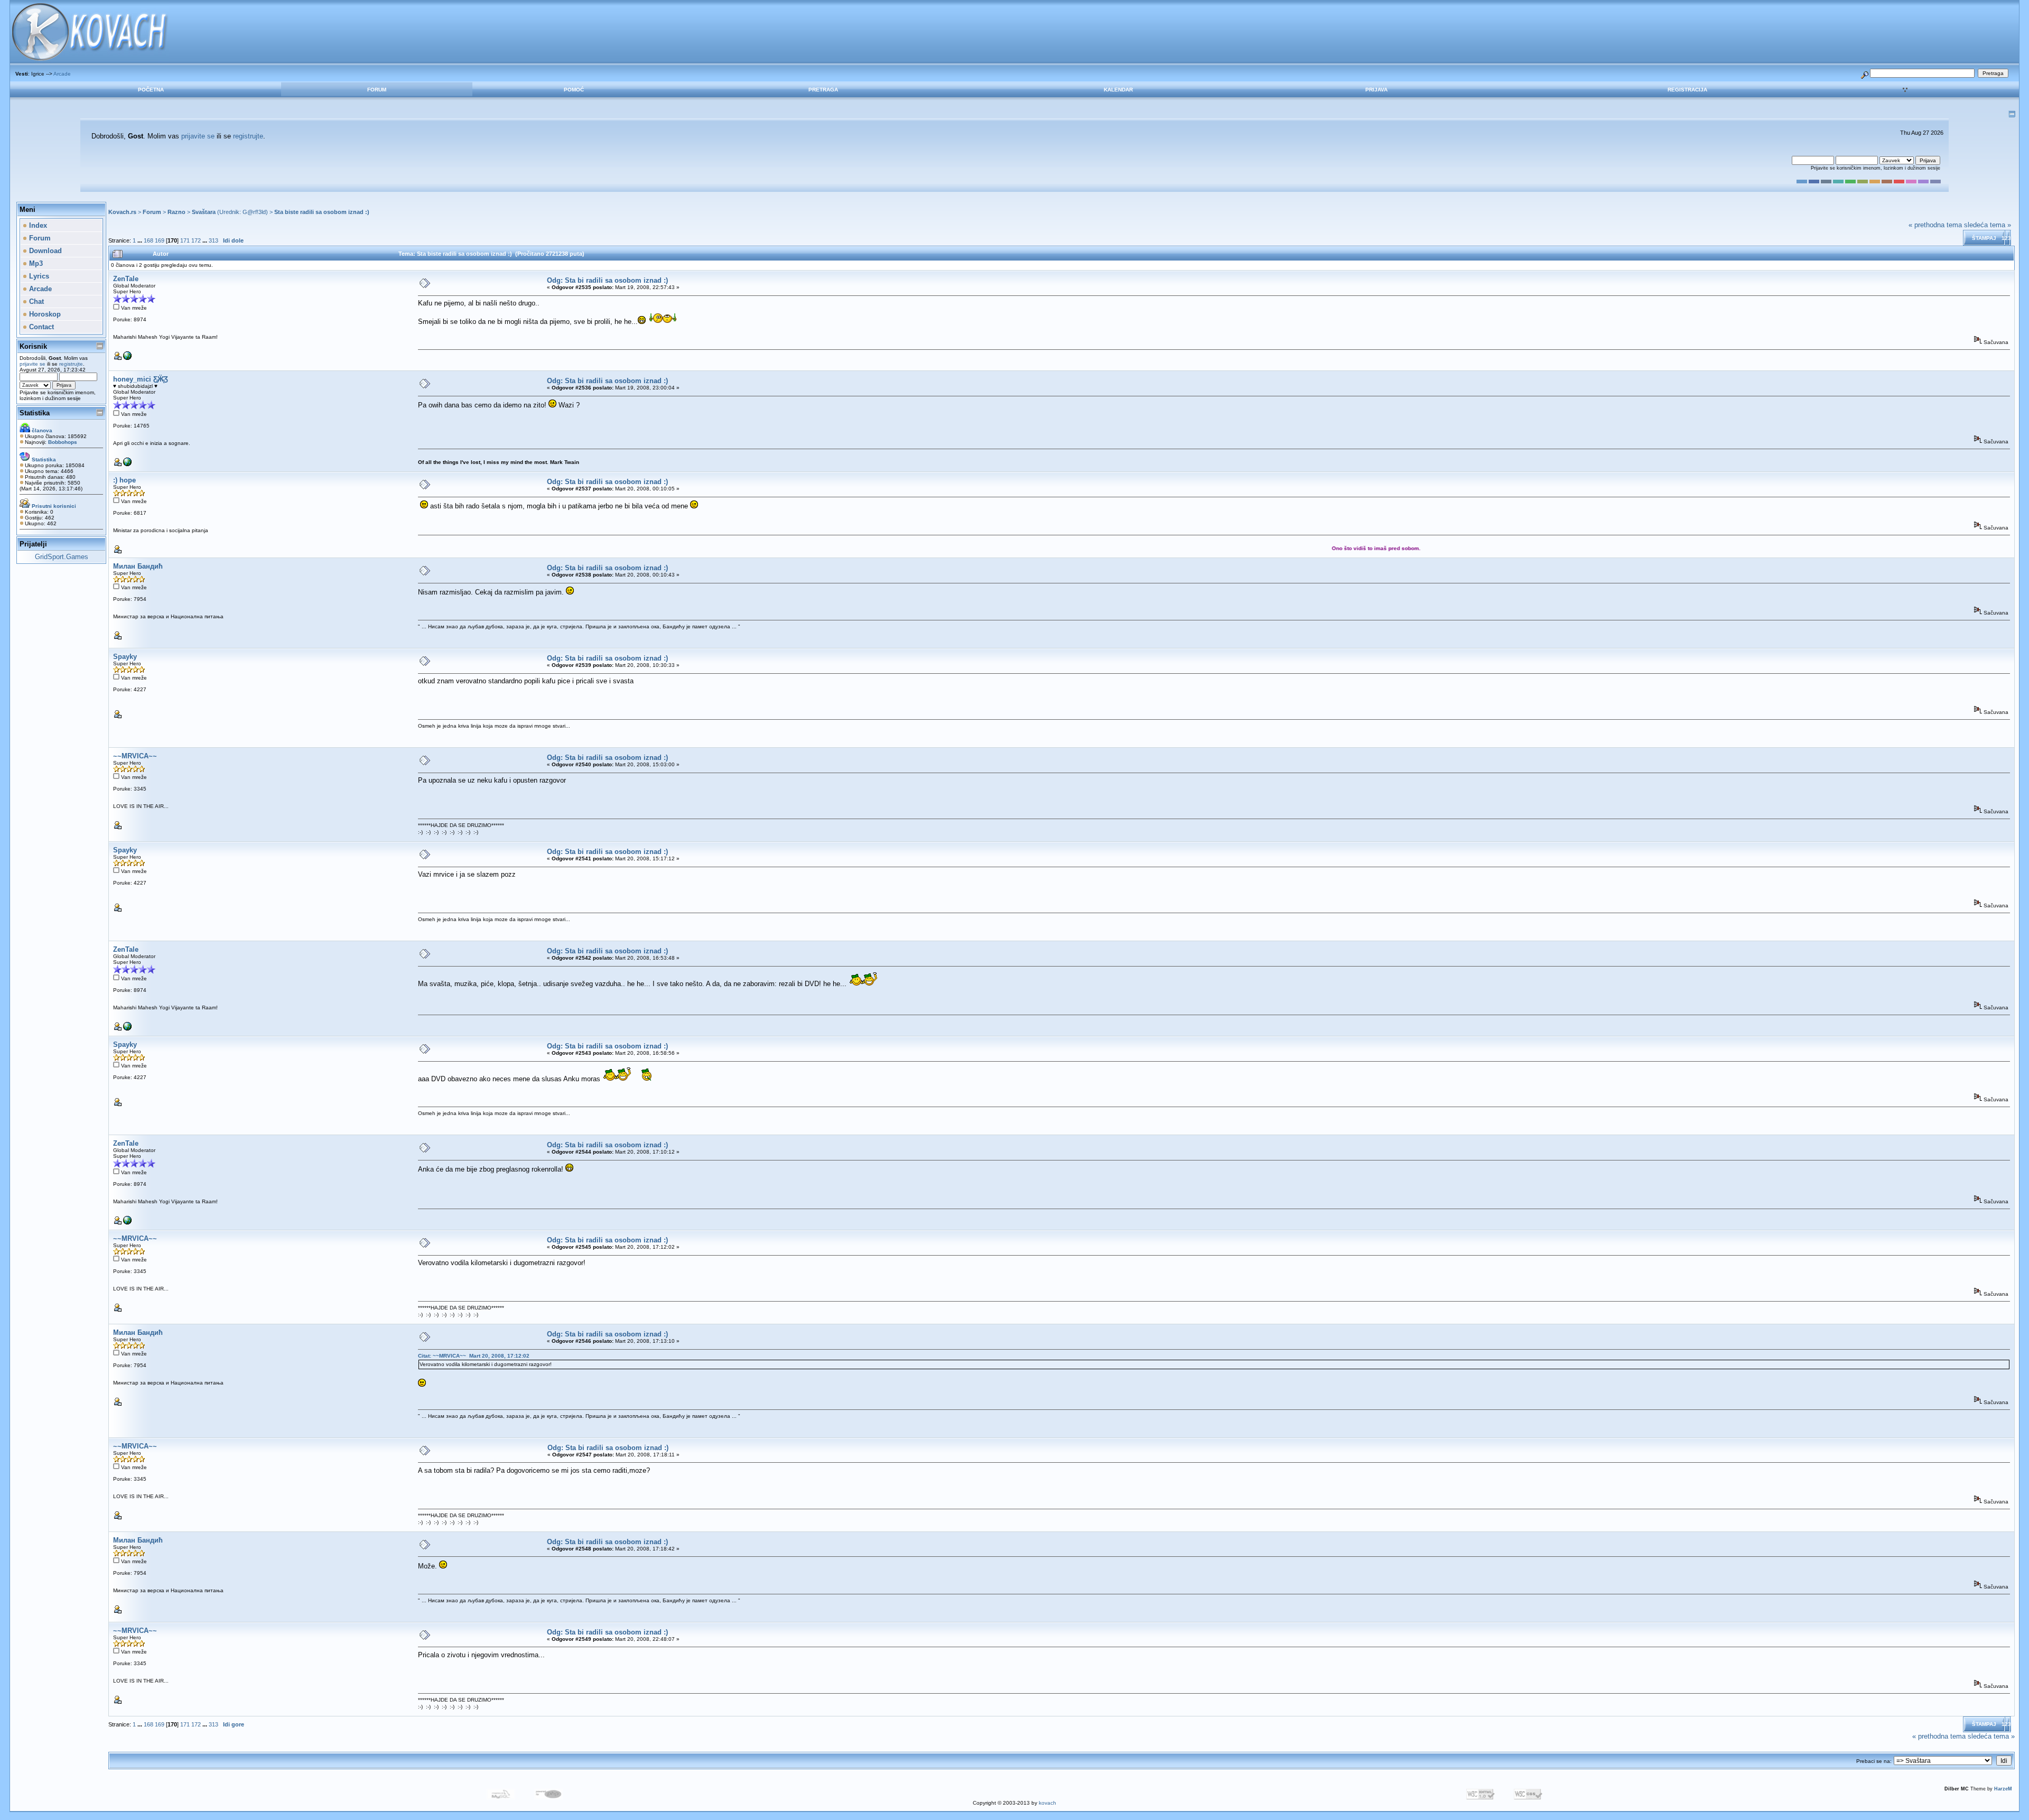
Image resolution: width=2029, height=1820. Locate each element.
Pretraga (823, 90)
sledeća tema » (1988, 225)
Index (37, 225)
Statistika (35, 413)
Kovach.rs (122, 212)
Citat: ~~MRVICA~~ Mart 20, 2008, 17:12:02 (474, 1356)
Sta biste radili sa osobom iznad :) (322, 212)
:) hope (124, 480)
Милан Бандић (138, 566)
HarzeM (2003, 1789)
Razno (176, 212)
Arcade (62, 74)
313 (213, 240)
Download (44, 251)
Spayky (125, 657)
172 (196, 240)
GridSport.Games (62, 557)
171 (185, 240)
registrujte (248, 136)
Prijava (1376, 90)
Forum (377, 90)
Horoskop (44, 314)
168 (148, 240)
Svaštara (204, 212)
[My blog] (127, 464)
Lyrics (38, 276)
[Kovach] (127, 358)
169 (160, 240)
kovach (1048, 1803)
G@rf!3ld (254, 212)
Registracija (1687, 90)
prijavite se (198, 136)
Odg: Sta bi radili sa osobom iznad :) (607, 280)
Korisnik (33, 346)
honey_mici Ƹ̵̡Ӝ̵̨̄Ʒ (141, 379)
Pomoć (574, 90)
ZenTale (126, 279)
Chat (35, 301)
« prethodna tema (1935, 225)
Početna (151, 90)
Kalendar (1118, 90)
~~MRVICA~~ (135, 756)
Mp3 (35, 263)
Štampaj (1984, 238)
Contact (40, 327)
